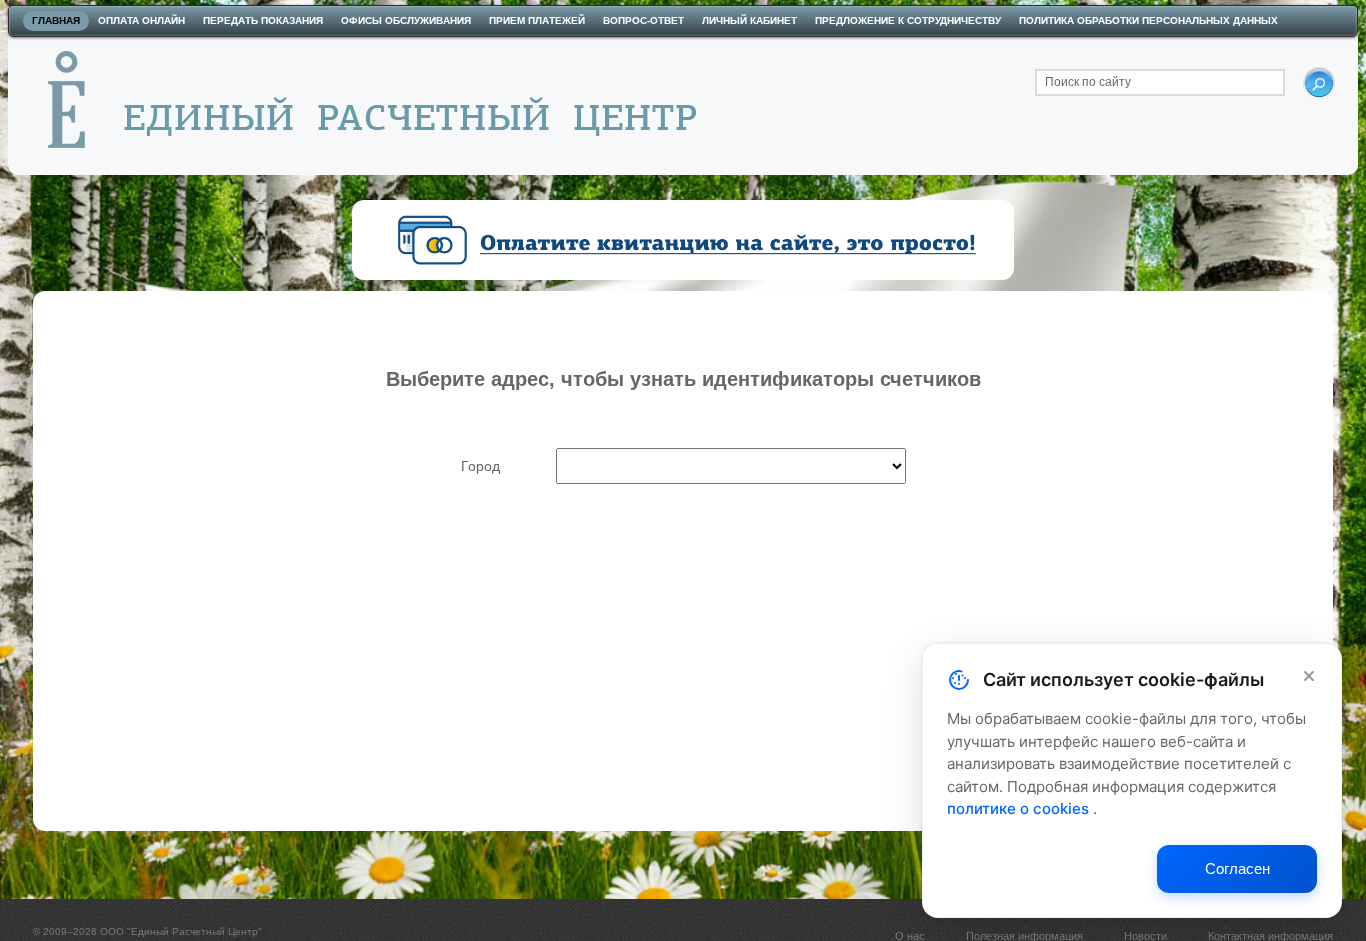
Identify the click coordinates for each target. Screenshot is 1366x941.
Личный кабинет (749, 20)
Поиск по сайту (1088, 82)
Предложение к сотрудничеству (908, 20)
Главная (56, 20)
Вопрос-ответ (643, 20)
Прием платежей (537, 20)
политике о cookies (1020, 808)
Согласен (1237, 868)
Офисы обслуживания (406, 20)
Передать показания (263, 20)
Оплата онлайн (141, 20)
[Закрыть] (1309, 676)
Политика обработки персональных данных (1148, 20)
